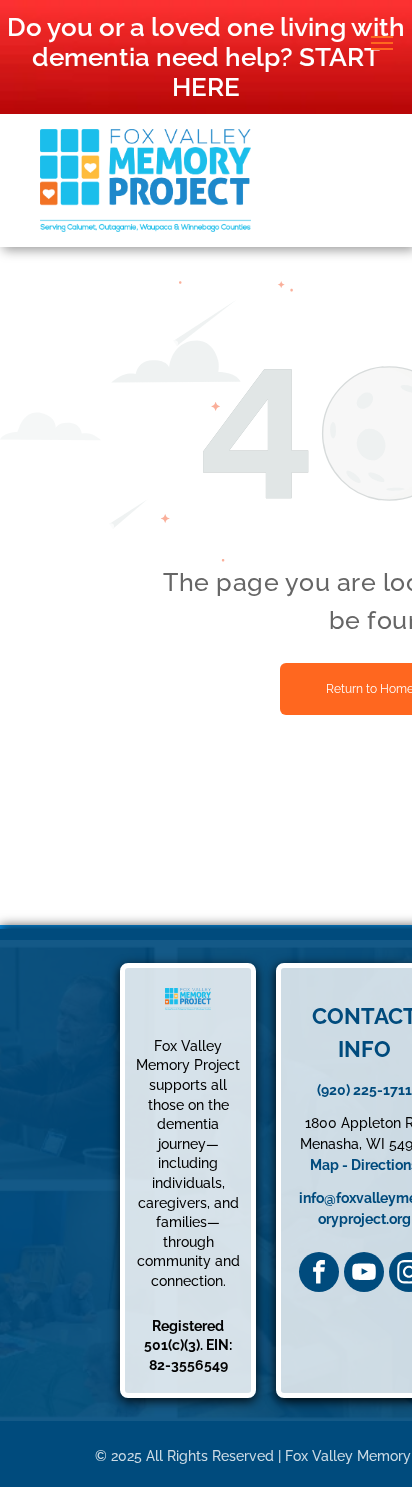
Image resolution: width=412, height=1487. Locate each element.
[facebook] (319, 1272)
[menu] (382, 43)
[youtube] (364, 1272)
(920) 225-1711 (364, 1090)
